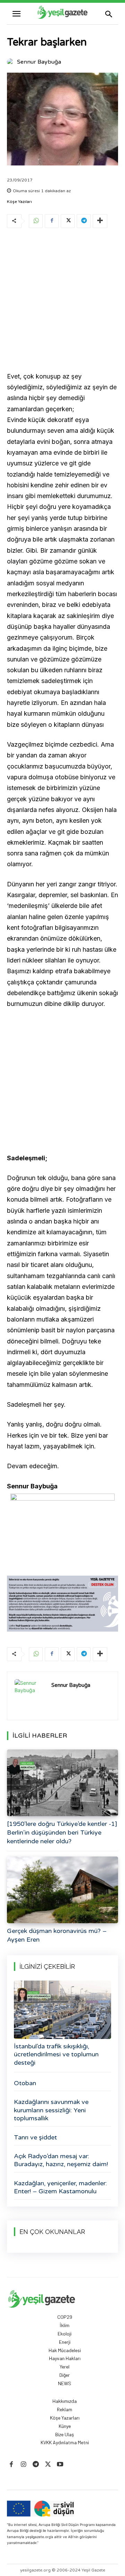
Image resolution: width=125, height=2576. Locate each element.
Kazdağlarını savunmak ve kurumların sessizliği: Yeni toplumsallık (51, 2110)
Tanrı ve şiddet (35, 2137)
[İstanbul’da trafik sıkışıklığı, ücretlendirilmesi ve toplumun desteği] (62, 2010)
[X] (68, 221)
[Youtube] (60, 2465)
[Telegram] (84, 221)
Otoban (25, 2083)
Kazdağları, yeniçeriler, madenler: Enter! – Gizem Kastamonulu (60, 2187)
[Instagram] (23, 2465)
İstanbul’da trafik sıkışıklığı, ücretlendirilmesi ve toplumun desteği (56, 2054)
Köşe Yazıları (19, 202)
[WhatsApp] (36, 221)
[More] (100, 221)
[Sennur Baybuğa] (11, 62)
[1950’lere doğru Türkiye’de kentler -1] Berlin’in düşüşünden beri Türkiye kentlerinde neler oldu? (62, 1833)
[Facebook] (52, 221)
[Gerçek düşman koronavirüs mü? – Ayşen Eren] (62, 1890)
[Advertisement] (62, 301)
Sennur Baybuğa (39, 62)
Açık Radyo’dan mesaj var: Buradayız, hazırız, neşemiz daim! (61, 2160)
